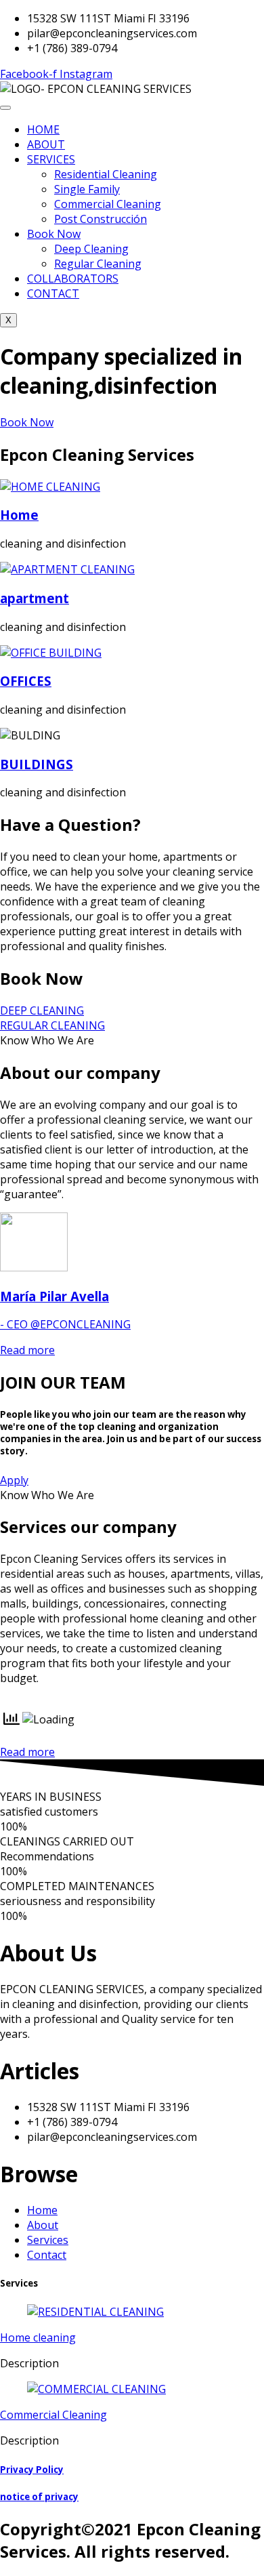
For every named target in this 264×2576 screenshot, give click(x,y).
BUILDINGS (37, 764)
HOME (43, 129)
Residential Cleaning (106, 174)
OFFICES (26, 681)
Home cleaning (38, 2337)
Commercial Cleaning (108, 204)
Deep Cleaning (91, 249)
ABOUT (46, 144)
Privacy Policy (32, 2470)
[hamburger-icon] (5, 108)
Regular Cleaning (98, 264)
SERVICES (51, 159)
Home (19, 515)
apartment (35, 598)
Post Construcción (101, 219)
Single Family (87, 189)
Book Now (54, 234)
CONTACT (53, 293)
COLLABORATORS (73, 279)
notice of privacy (39, 2497)
